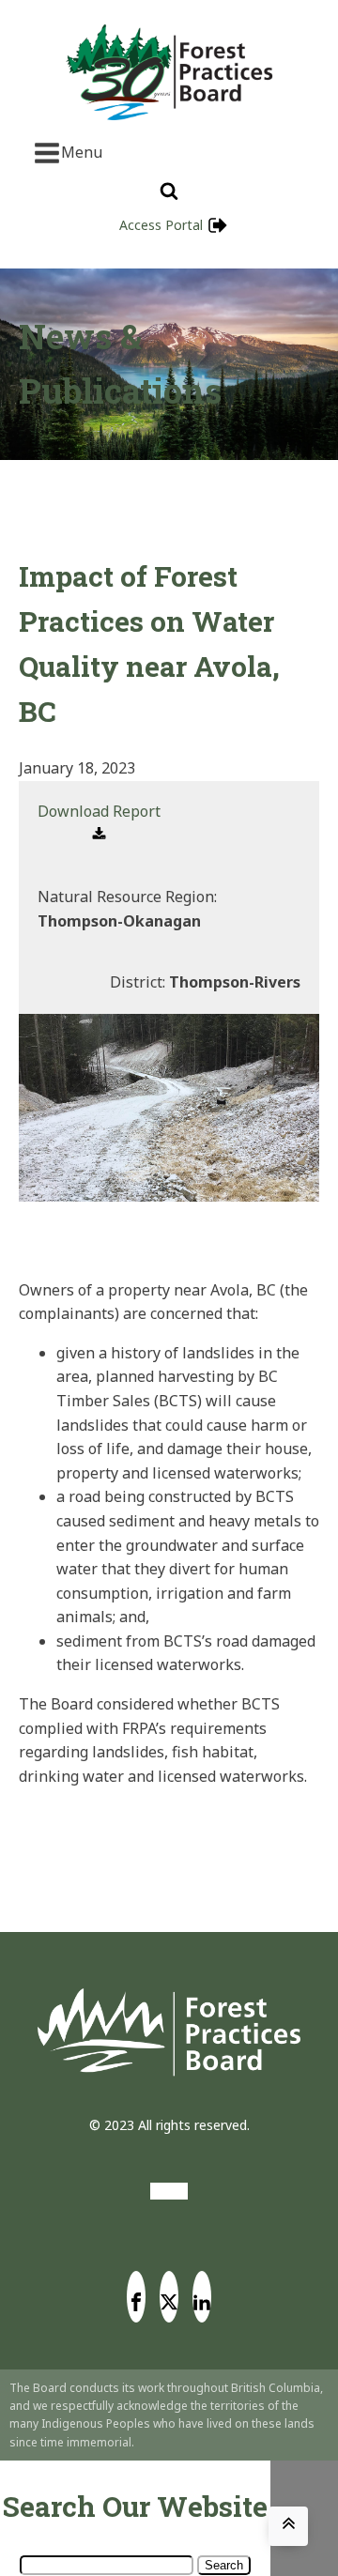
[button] (99, 824)
